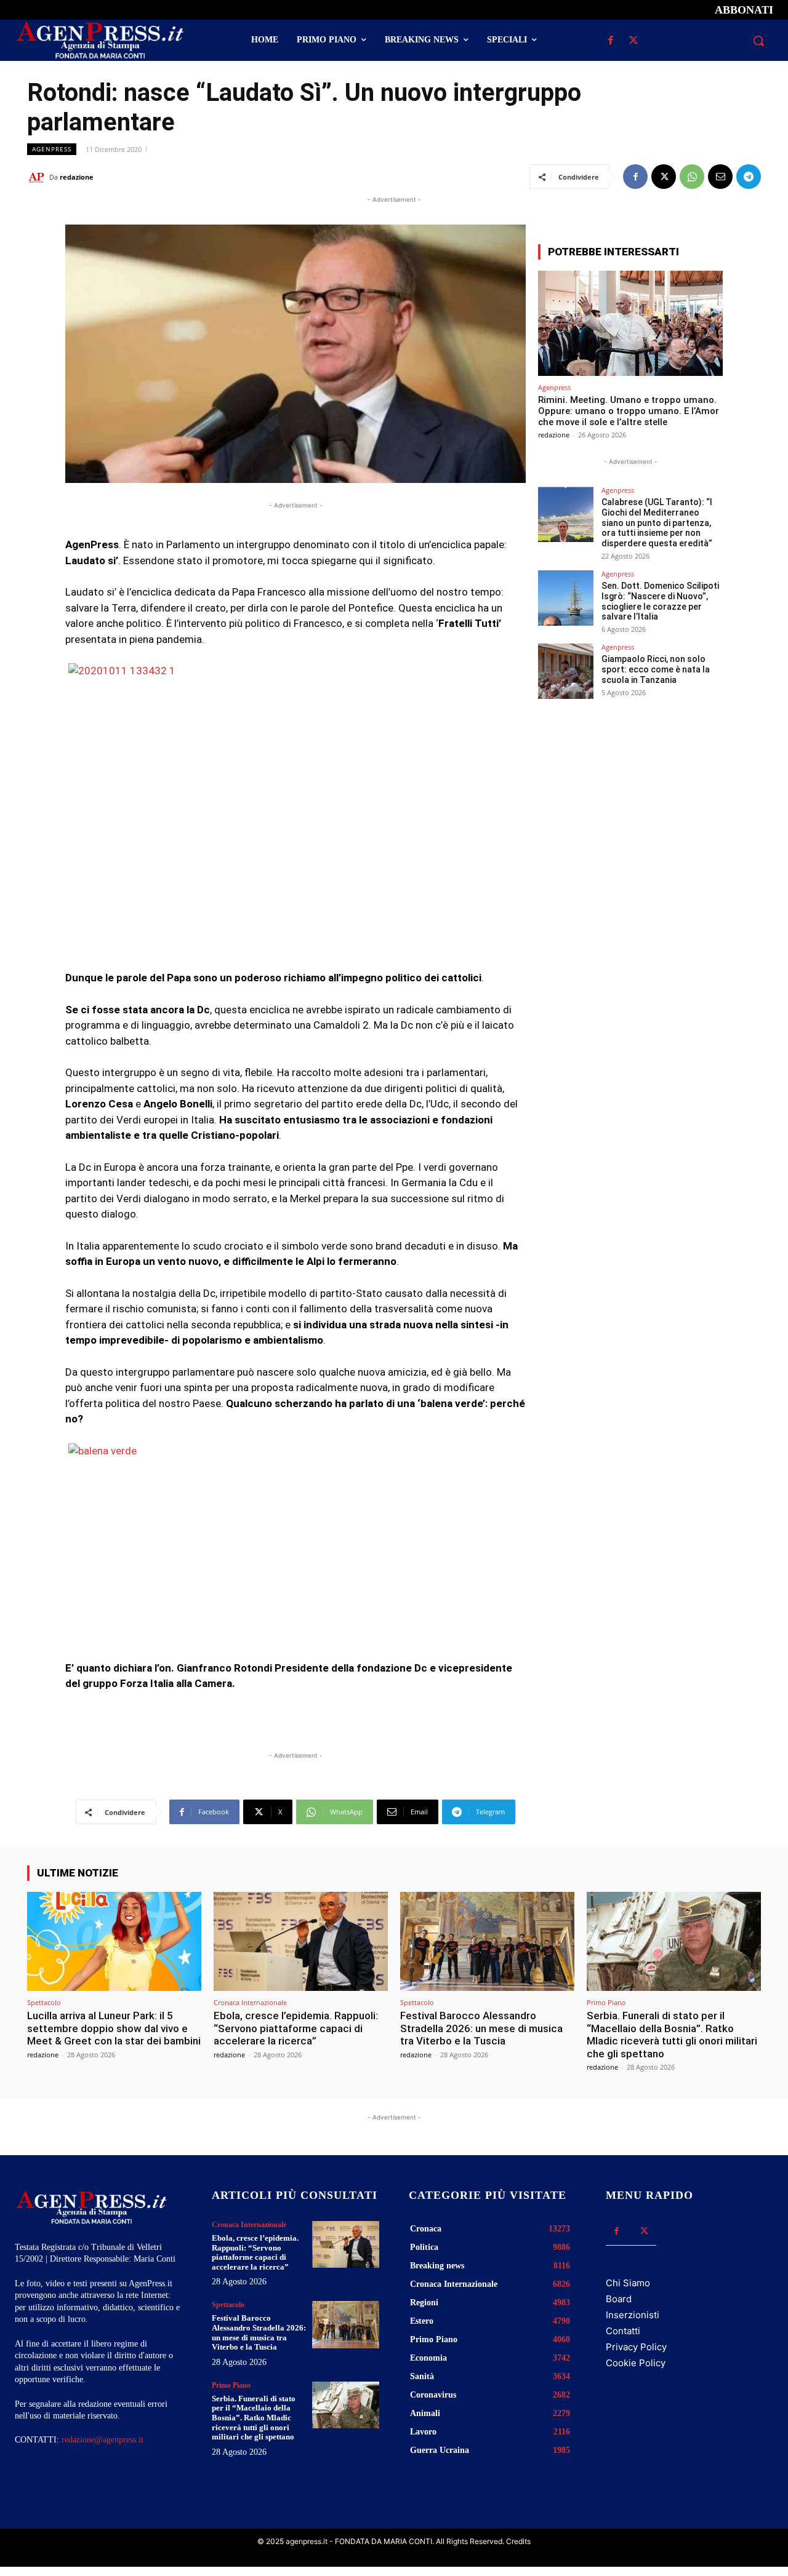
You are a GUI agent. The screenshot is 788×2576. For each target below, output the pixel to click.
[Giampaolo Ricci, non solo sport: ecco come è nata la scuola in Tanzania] (566, 671)
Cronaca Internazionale (250, 2002)
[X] (633, 41)
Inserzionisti (633, 2315)
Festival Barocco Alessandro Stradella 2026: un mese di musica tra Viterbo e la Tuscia (481, 2028)
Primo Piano (606, 2002)
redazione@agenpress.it (103, 2440)
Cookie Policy (636, 2363)
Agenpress (52, 149)
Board (619, 2299)
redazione (77, 177)
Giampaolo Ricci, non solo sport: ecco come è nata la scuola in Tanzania (656, 669)
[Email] (720, 177)
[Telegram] (749, 177)
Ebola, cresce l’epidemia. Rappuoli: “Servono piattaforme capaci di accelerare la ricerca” (296, 2028)
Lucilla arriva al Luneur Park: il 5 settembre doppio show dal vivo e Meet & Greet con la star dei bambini (114, 2028)
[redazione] (38, 177)
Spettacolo (44, 2002)
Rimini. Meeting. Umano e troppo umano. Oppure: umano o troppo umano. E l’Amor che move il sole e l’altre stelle (629, 411)
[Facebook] (610, 41)
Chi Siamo (628, 2283)
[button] (758, 41)
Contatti (623, 2331)
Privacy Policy (636, 2347)
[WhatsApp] (692, 177)
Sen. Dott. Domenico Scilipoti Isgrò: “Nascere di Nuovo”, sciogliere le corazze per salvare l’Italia (660, 601)
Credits (518, 2541)
